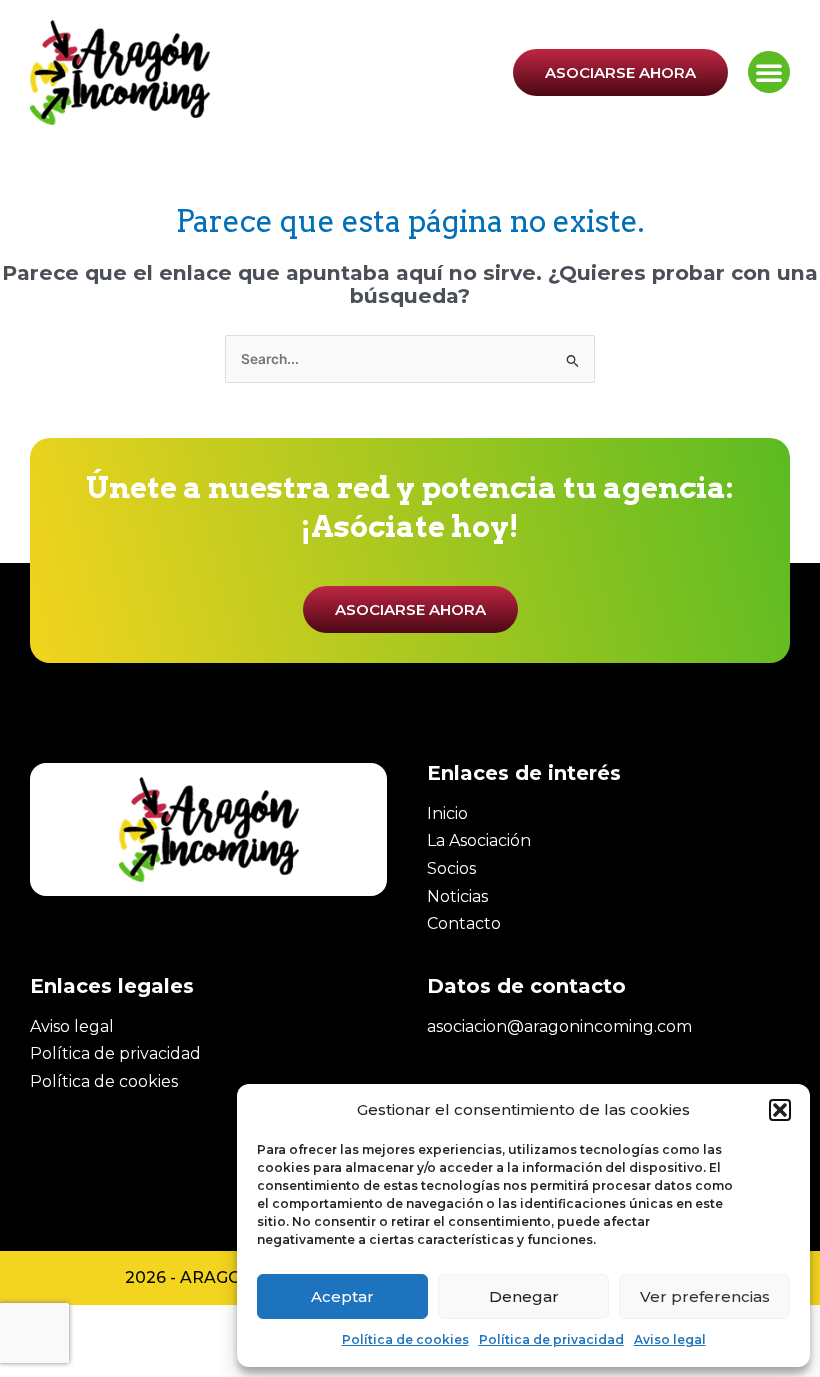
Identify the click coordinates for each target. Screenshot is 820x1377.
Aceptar (342, 1296)
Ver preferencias (705, 1296)
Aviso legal (670, 1339)
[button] (780, 1110)
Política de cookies (405, 1339)
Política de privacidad (551, 1339)
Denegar (524, 1296)
